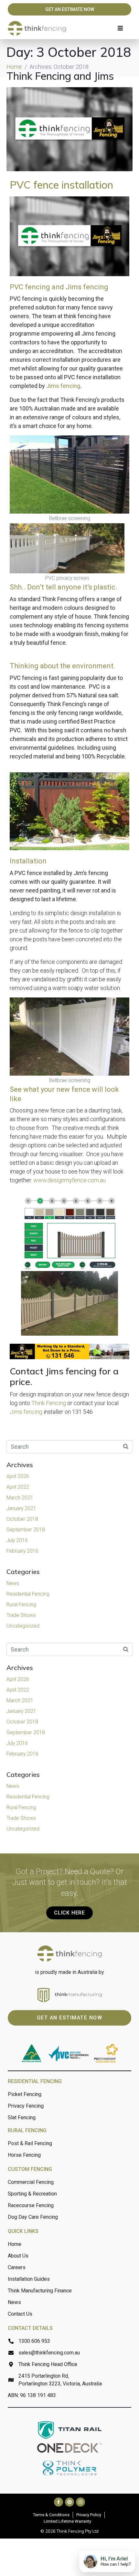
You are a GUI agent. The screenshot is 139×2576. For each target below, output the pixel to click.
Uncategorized (23, 1626)
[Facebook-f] (59, 2502)
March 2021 (20, 1498)
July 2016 (17, 1540)
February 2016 (22, 1551)
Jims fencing (63, 386)
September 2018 (26, 1530)
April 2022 (18, 1487)
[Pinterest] (69, 2502)
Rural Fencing (21, 1605)
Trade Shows (21, 1615)
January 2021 (21, 1508)
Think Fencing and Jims (60, 76)
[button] (120, 28)
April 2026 (18, 1476)
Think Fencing (49, 1403)
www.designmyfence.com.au (69, 1180)
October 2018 (22, 1519)
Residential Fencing (28, 1594)
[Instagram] (80, 2502)
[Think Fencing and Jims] (69, 129)
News (13, 1583)
